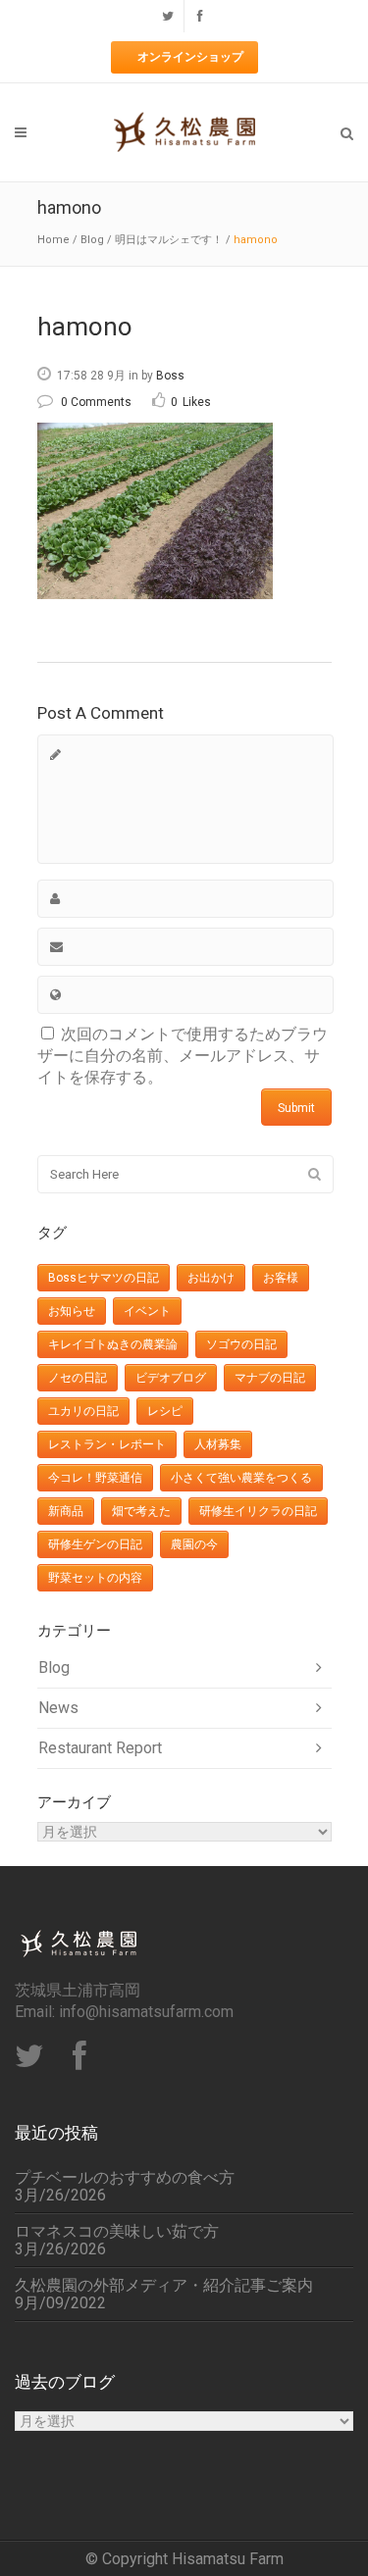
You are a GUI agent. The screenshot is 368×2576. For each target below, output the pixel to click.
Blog (92, 240)
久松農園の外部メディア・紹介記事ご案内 (164, 2286)
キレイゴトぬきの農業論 (113, 1344)
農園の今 (194, 1544)
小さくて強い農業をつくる (241, 1478)
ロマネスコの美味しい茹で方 (117, 2232)
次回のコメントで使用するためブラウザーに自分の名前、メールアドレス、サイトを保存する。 (183, 1056)
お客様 (281, 1278)
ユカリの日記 (83, 1411)
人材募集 (218, 1444)
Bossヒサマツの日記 (104, 1278)
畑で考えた (141, 1511)
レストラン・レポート (107, 1444)
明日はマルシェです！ (169, 240)
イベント (147, 1311)
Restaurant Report (100, 1748)
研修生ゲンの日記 (95, 1544)
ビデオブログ (171, 1378)
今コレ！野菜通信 (95, 1478)
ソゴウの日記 (241, 1344)
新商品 (66, 1511)
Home (53, 240)
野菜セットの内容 (95, 1578)
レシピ (165, 1411)
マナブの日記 (270, 1378)
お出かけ (211, 1278)
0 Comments (96, 402)
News (58, 1708)
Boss (170, 376)
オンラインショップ (190, 57)
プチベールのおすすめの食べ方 (125, 2178)
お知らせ (72, 1311)
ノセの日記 (78, 1378)
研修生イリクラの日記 (258, 1511)
